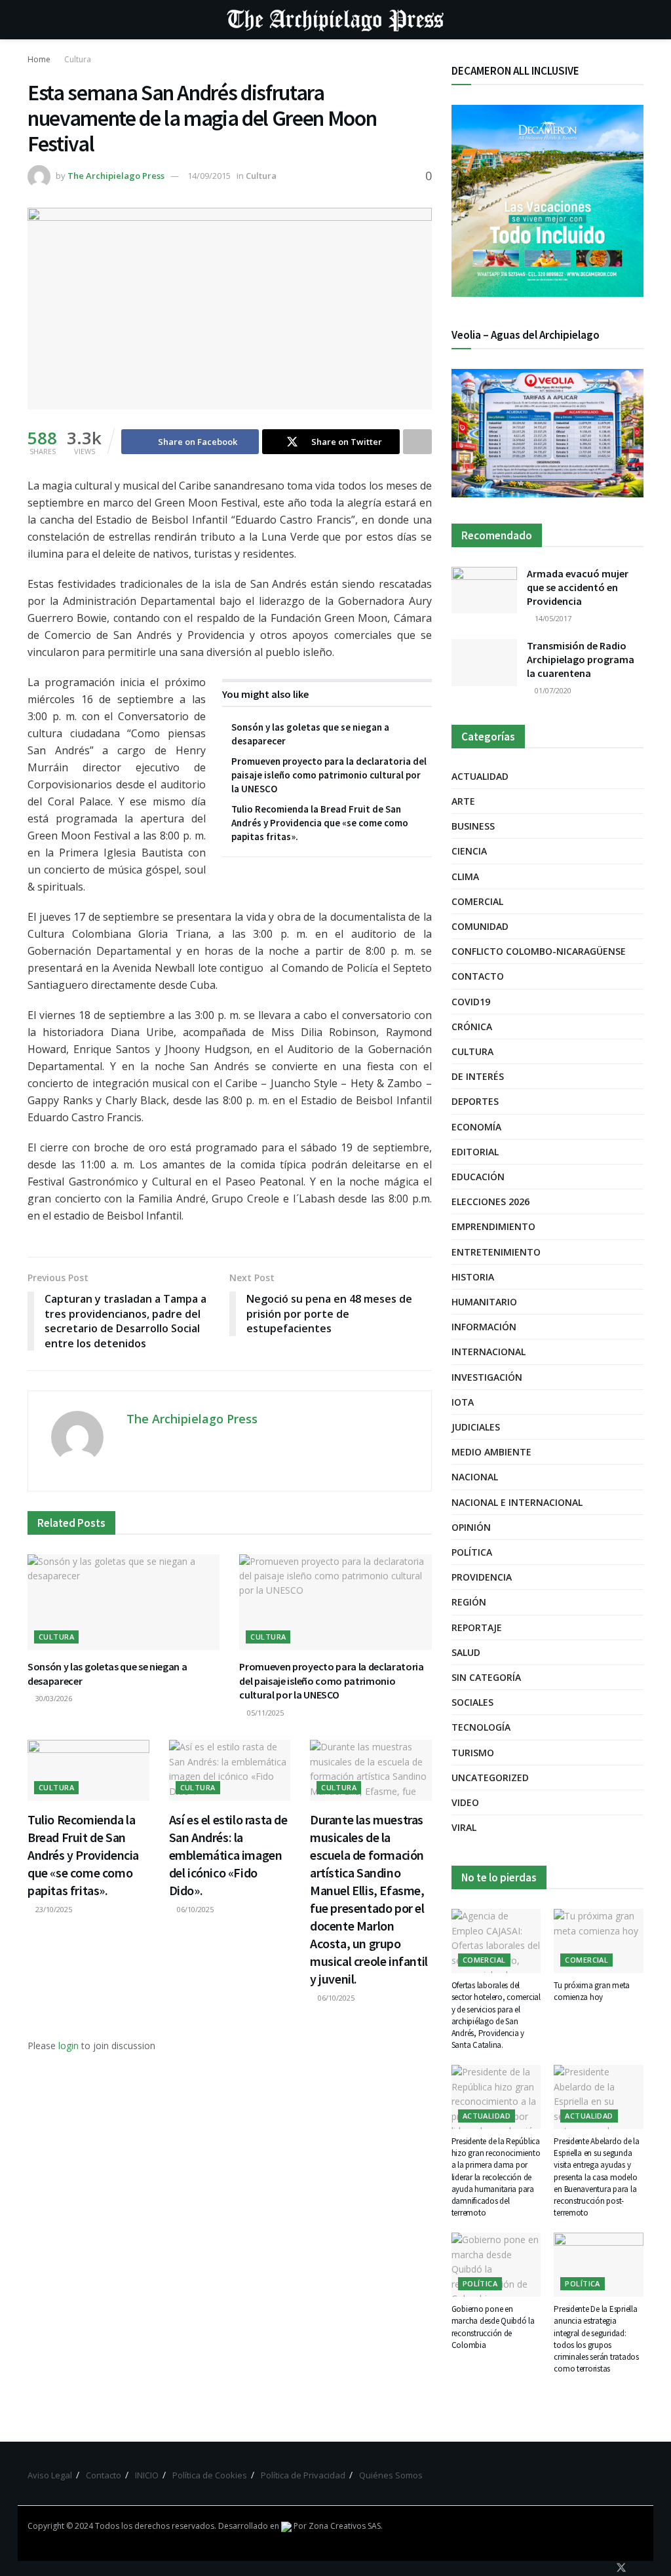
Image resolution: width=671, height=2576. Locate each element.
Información (484, 1327)
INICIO (147, 2475)
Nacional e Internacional (517, 1502)
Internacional (489, 1352)
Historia (473, 1277)
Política (472, 1552)
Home (39, 59)
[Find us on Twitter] (621, 2568)
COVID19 (471, 1002)
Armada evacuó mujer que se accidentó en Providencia (578, 587)
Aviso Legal (50, 2475)
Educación (478, 1177)
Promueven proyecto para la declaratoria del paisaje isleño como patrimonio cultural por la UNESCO (329, 775)
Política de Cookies (210, 2475)
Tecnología (481, 1727)
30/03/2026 (53, 1698)
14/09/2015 (209, 176)
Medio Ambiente (491, 1452)
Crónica (472, 1027)
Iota (463, 1402)
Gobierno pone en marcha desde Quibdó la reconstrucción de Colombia (493, 2327)
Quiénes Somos (391, 2475)
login (68, 2046)
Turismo (473, 1753)
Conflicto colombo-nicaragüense (539, 951)
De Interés (478, 1076)
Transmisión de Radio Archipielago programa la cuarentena (581, 659)
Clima (465, 876)
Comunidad (480, 926)
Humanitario (484, 1302)
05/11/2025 (264, 1713)
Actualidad (480, 776)
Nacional (475, 1477)
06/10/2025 (194, 1909)
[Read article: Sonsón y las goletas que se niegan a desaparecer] (124, 1603)
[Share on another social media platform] (417, 442)
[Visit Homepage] (335, 20)
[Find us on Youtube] (640, 2568)
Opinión (471, 1527)
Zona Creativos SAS (345, 2526)
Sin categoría (486, 1677)
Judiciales (476, 1427)
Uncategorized (490, 1778)
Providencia (482, 1577)
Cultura (78, 59)
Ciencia (469, 851)
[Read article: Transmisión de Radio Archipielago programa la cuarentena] (484, 663)
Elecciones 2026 (490, 1201)
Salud (466, 1652)
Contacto (478, 976)
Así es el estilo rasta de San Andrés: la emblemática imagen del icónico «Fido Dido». (228, 1855)
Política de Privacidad (303, 2475)
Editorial (475, 1152)
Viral (464, 1827)
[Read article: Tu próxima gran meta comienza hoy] (599, 1941)
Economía (476, 1127)
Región (469, 1602)
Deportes (475, 1101)
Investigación (487, 1377)
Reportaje (477, 1627)
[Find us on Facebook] (603, 2568)
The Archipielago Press (116, 176)
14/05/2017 (552, 618)
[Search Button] (638, 20)
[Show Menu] (33, 20)
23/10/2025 (53, 1909)
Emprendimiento (493, 1226)
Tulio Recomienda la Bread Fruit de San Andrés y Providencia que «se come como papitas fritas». (320, 823)
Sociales (472, 1702)
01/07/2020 (552, 690)
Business (473, 826)
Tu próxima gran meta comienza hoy (592, 1991)
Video (465, 1802)
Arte (463, 801)
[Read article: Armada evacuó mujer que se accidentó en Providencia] (484, 590)
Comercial (477, 901)
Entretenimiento (496, 1252)
